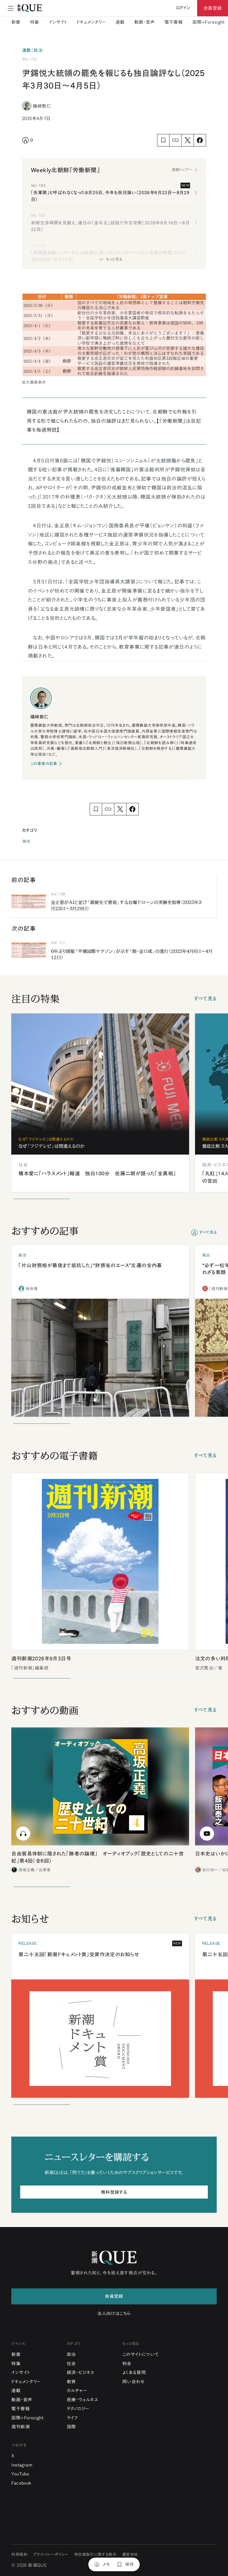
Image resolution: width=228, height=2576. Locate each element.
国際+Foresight (208, 22)
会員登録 (213, 8)
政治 (27, 841)
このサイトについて (141, 2354)
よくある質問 (134, 2372)
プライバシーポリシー (51, 2555)
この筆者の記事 (44, 764)
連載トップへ (182, 170)
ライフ (72, 2418)
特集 (35, 22)
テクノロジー (78, 2409)
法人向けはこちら (114, 2313)
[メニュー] (11, 8)
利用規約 (19, 2555)
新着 (16, 22)
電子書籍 (174, 22)
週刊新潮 (20, 2427)
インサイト (58, 22)
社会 (71, 2364)
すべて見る (205, 998)
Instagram (22, 2465)
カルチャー (77, 2391)
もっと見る (114, 259)
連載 (120, 22)
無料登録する (114, 2192)
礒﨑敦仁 (42, 106)
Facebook (21, 2483)
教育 (71, 2382)
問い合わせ (134, 2382)
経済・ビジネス (81, 2372)
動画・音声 (145, 22)
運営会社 (130, 2555)
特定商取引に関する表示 (95, 2555)
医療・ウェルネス (82, 2400)
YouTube (20, 2474)
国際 (71, 2427)
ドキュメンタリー (91, 22)
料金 (127, 2364)
